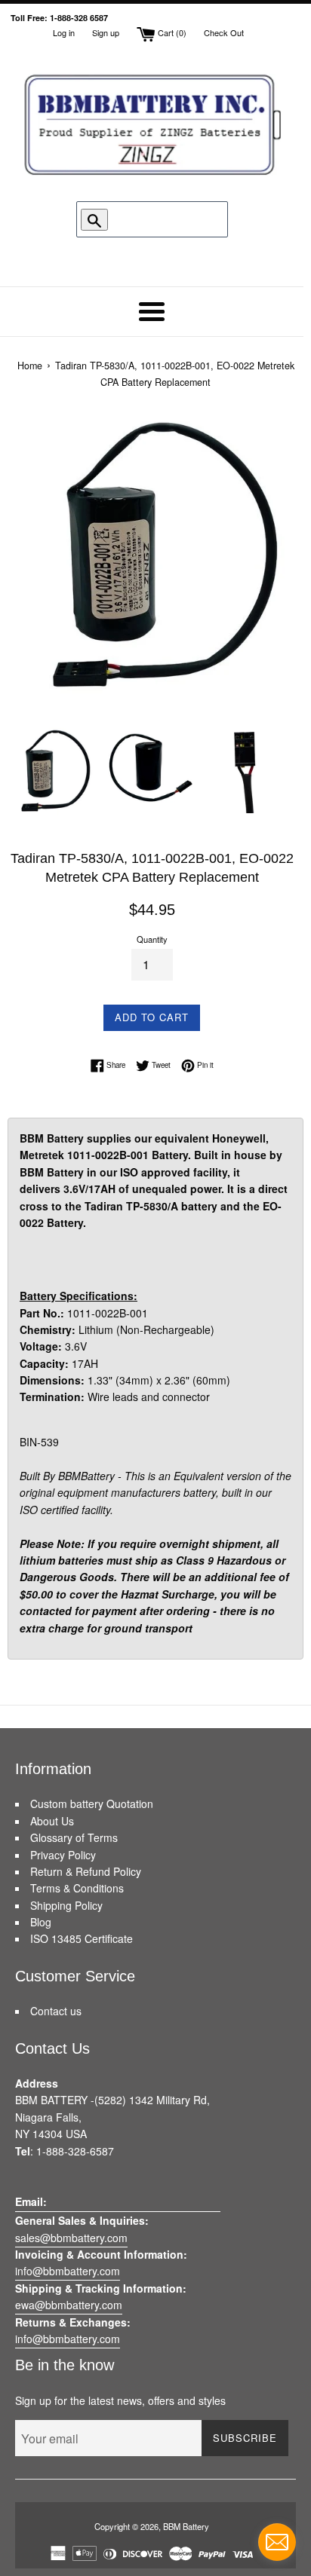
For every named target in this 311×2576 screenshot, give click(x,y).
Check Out (224, 32)
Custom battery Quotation (92, 1804)
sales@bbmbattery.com (71, 2238)
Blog (41, 1922)
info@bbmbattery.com (68, 2271)
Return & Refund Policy (86, 1871)
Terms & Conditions (77, 1888)
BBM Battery (186, 2526)
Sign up (106, 32)
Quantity (152, 939)
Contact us (56, 2011)
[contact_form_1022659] (277, 2542)
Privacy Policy (63, 1855)
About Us (52, 1821)
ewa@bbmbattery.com (69, 2305)
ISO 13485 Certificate (82, 1938)
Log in (64, 32)
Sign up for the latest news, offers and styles (120, 2400)
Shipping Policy (66, 1905)
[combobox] (155, 219)
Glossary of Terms (74, 1837)
